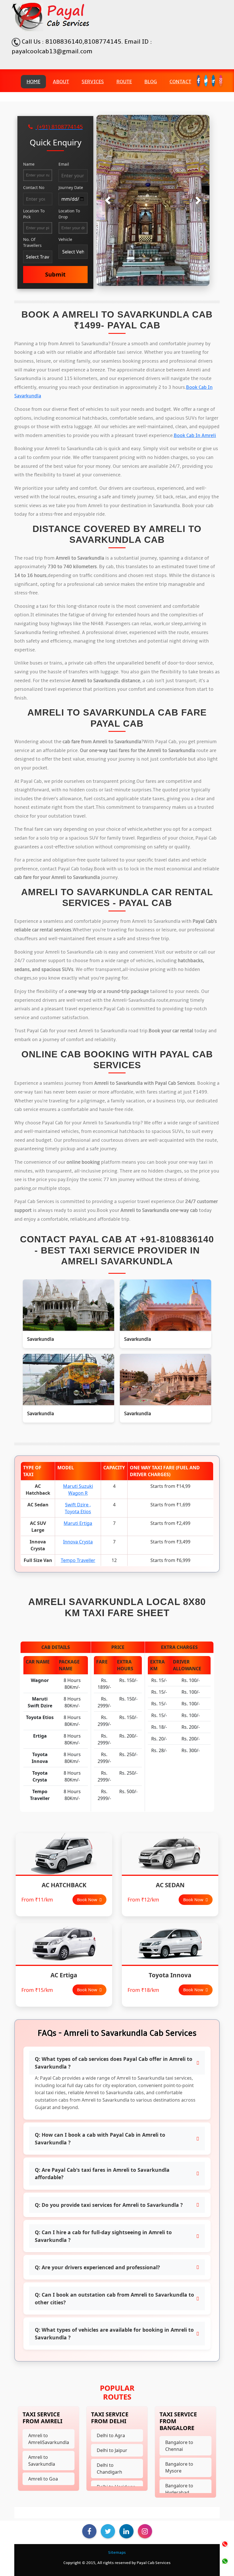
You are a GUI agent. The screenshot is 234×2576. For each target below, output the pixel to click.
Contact (180, 82)
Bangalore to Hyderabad (179, 2489)
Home (33, 82)
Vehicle (65, 239)
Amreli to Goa (43, 2479)
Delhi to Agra (111, 2435)
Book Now (87, 1900)
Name (29, 164)
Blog (151, 82)
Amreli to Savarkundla (42, 2461)
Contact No (34, 187)
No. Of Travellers (32, 242)
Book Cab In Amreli (195, 436)
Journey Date (71, 187)
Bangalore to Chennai (179, 2446)
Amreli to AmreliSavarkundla (49, 2439)
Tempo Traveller (78, 1560)
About (61, 82)
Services (93, 82)
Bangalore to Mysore (179, 2467)
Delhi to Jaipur (112, 2450)
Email (64, 164)
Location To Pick (34, 214)
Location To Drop (69, 214)
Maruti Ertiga (78, 1523)
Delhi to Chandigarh (109, 2469)
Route (124, 82)
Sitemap (116, 2553)
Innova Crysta (78, 1542)
